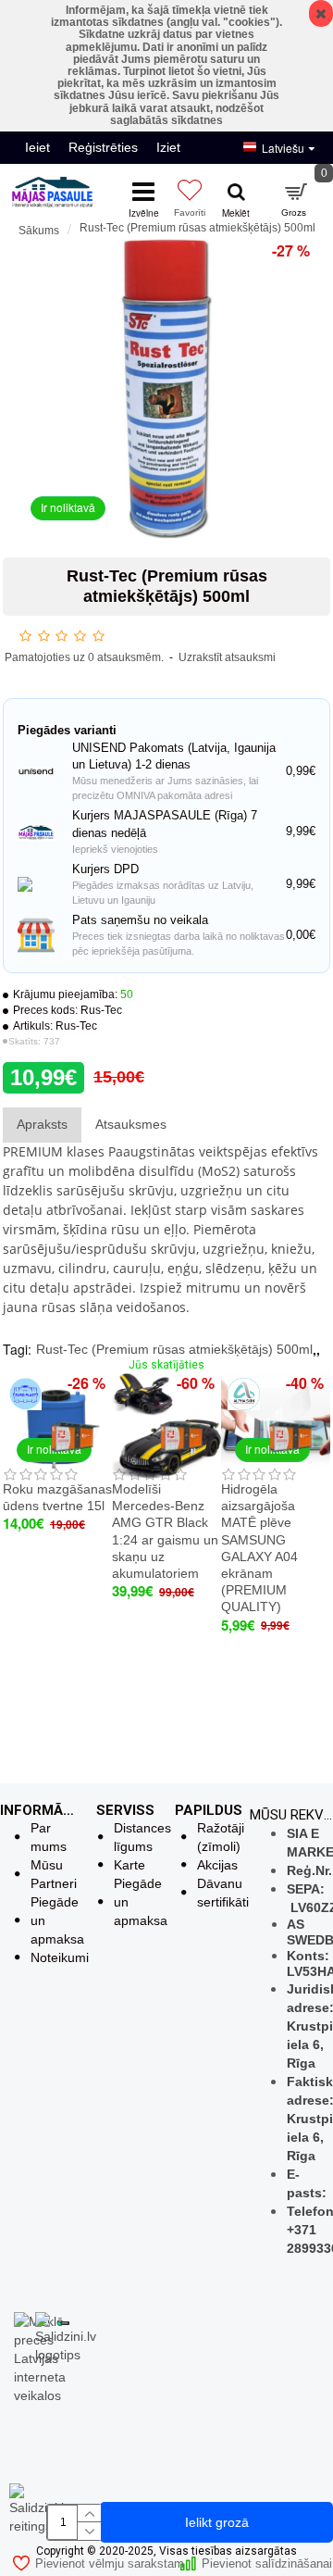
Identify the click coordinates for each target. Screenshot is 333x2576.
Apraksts (42, 1124)
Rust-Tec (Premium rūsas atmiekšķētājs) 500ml (174, 1349)
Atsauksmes (131, 1124)
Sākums (39, 231)
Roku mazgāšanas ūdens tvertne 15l (57, 1497)
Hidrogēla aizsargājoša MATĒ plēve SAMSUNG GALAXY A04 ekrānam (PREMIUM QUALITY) (259, 1548)
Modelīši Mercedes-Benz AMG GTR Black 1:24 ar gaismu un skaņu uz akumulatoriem (165, 1531)
